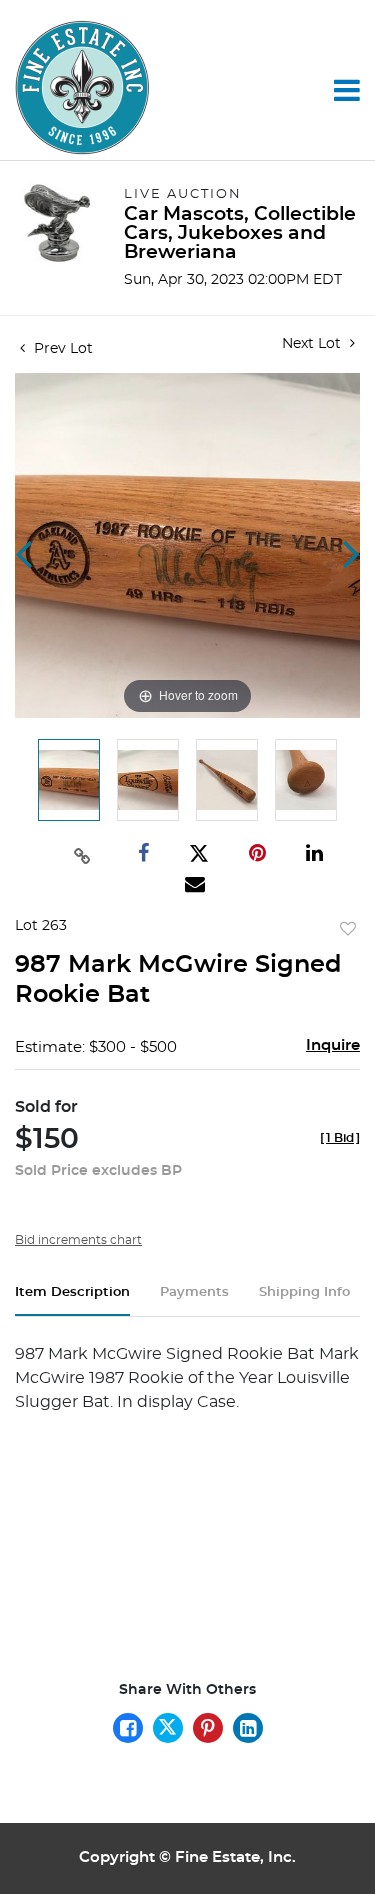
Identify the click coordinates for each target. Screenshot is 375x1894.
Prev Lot (61, 349)
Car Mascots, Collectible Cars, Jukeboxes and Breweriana (240, 233)
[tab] (72, 1300)
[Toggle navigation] (347, 90)
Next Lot (313, 344)
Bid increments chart (78, 1240)
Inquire (333, 1045)
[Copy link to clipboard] (83, 854)
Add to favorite (348, 930)
